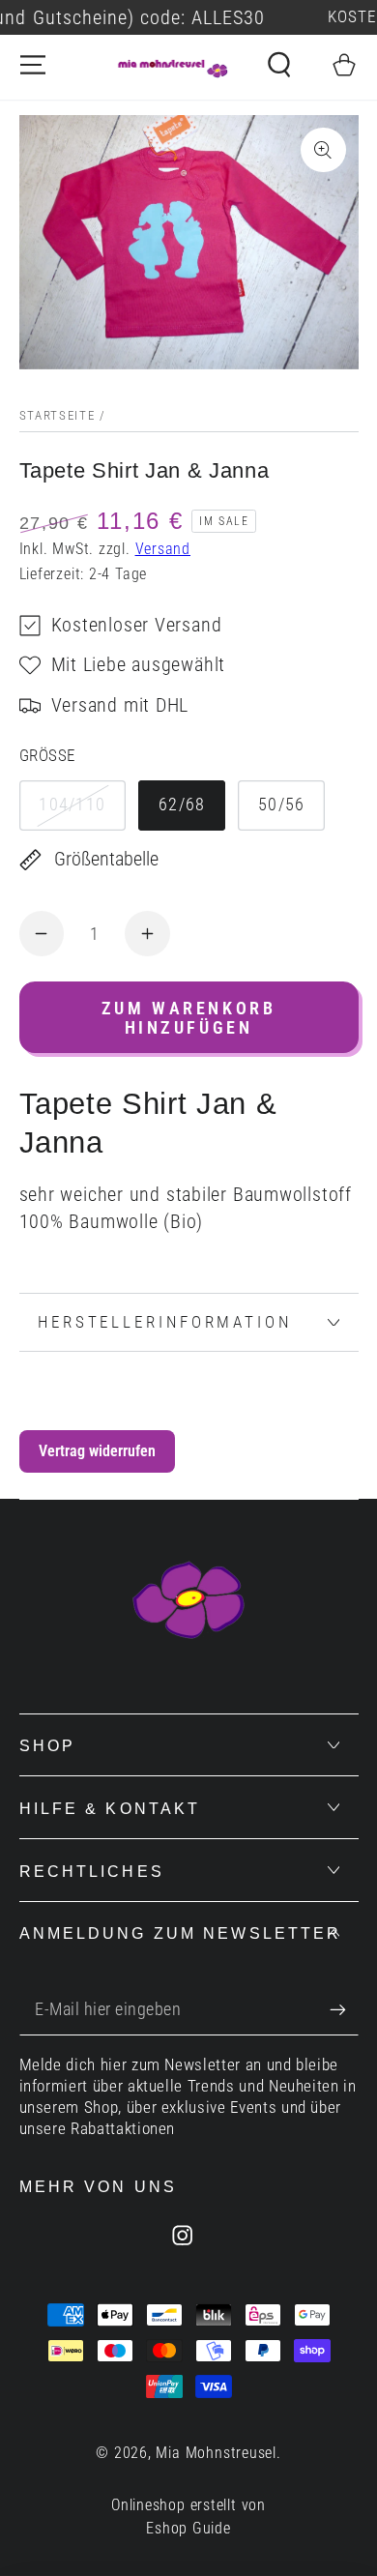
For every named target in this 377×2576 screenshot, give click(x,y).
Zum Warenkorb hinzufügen (189, 1018)
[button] (279, 65)
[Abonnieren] (344, 2010)
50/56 (282, 804)
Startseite (58, 415)
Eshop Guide (188, 2529)
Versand (163, 549)
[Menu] (33, 65)
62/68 (182, 804)
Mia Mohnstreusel (216, 2453)
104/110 (72, 804)
